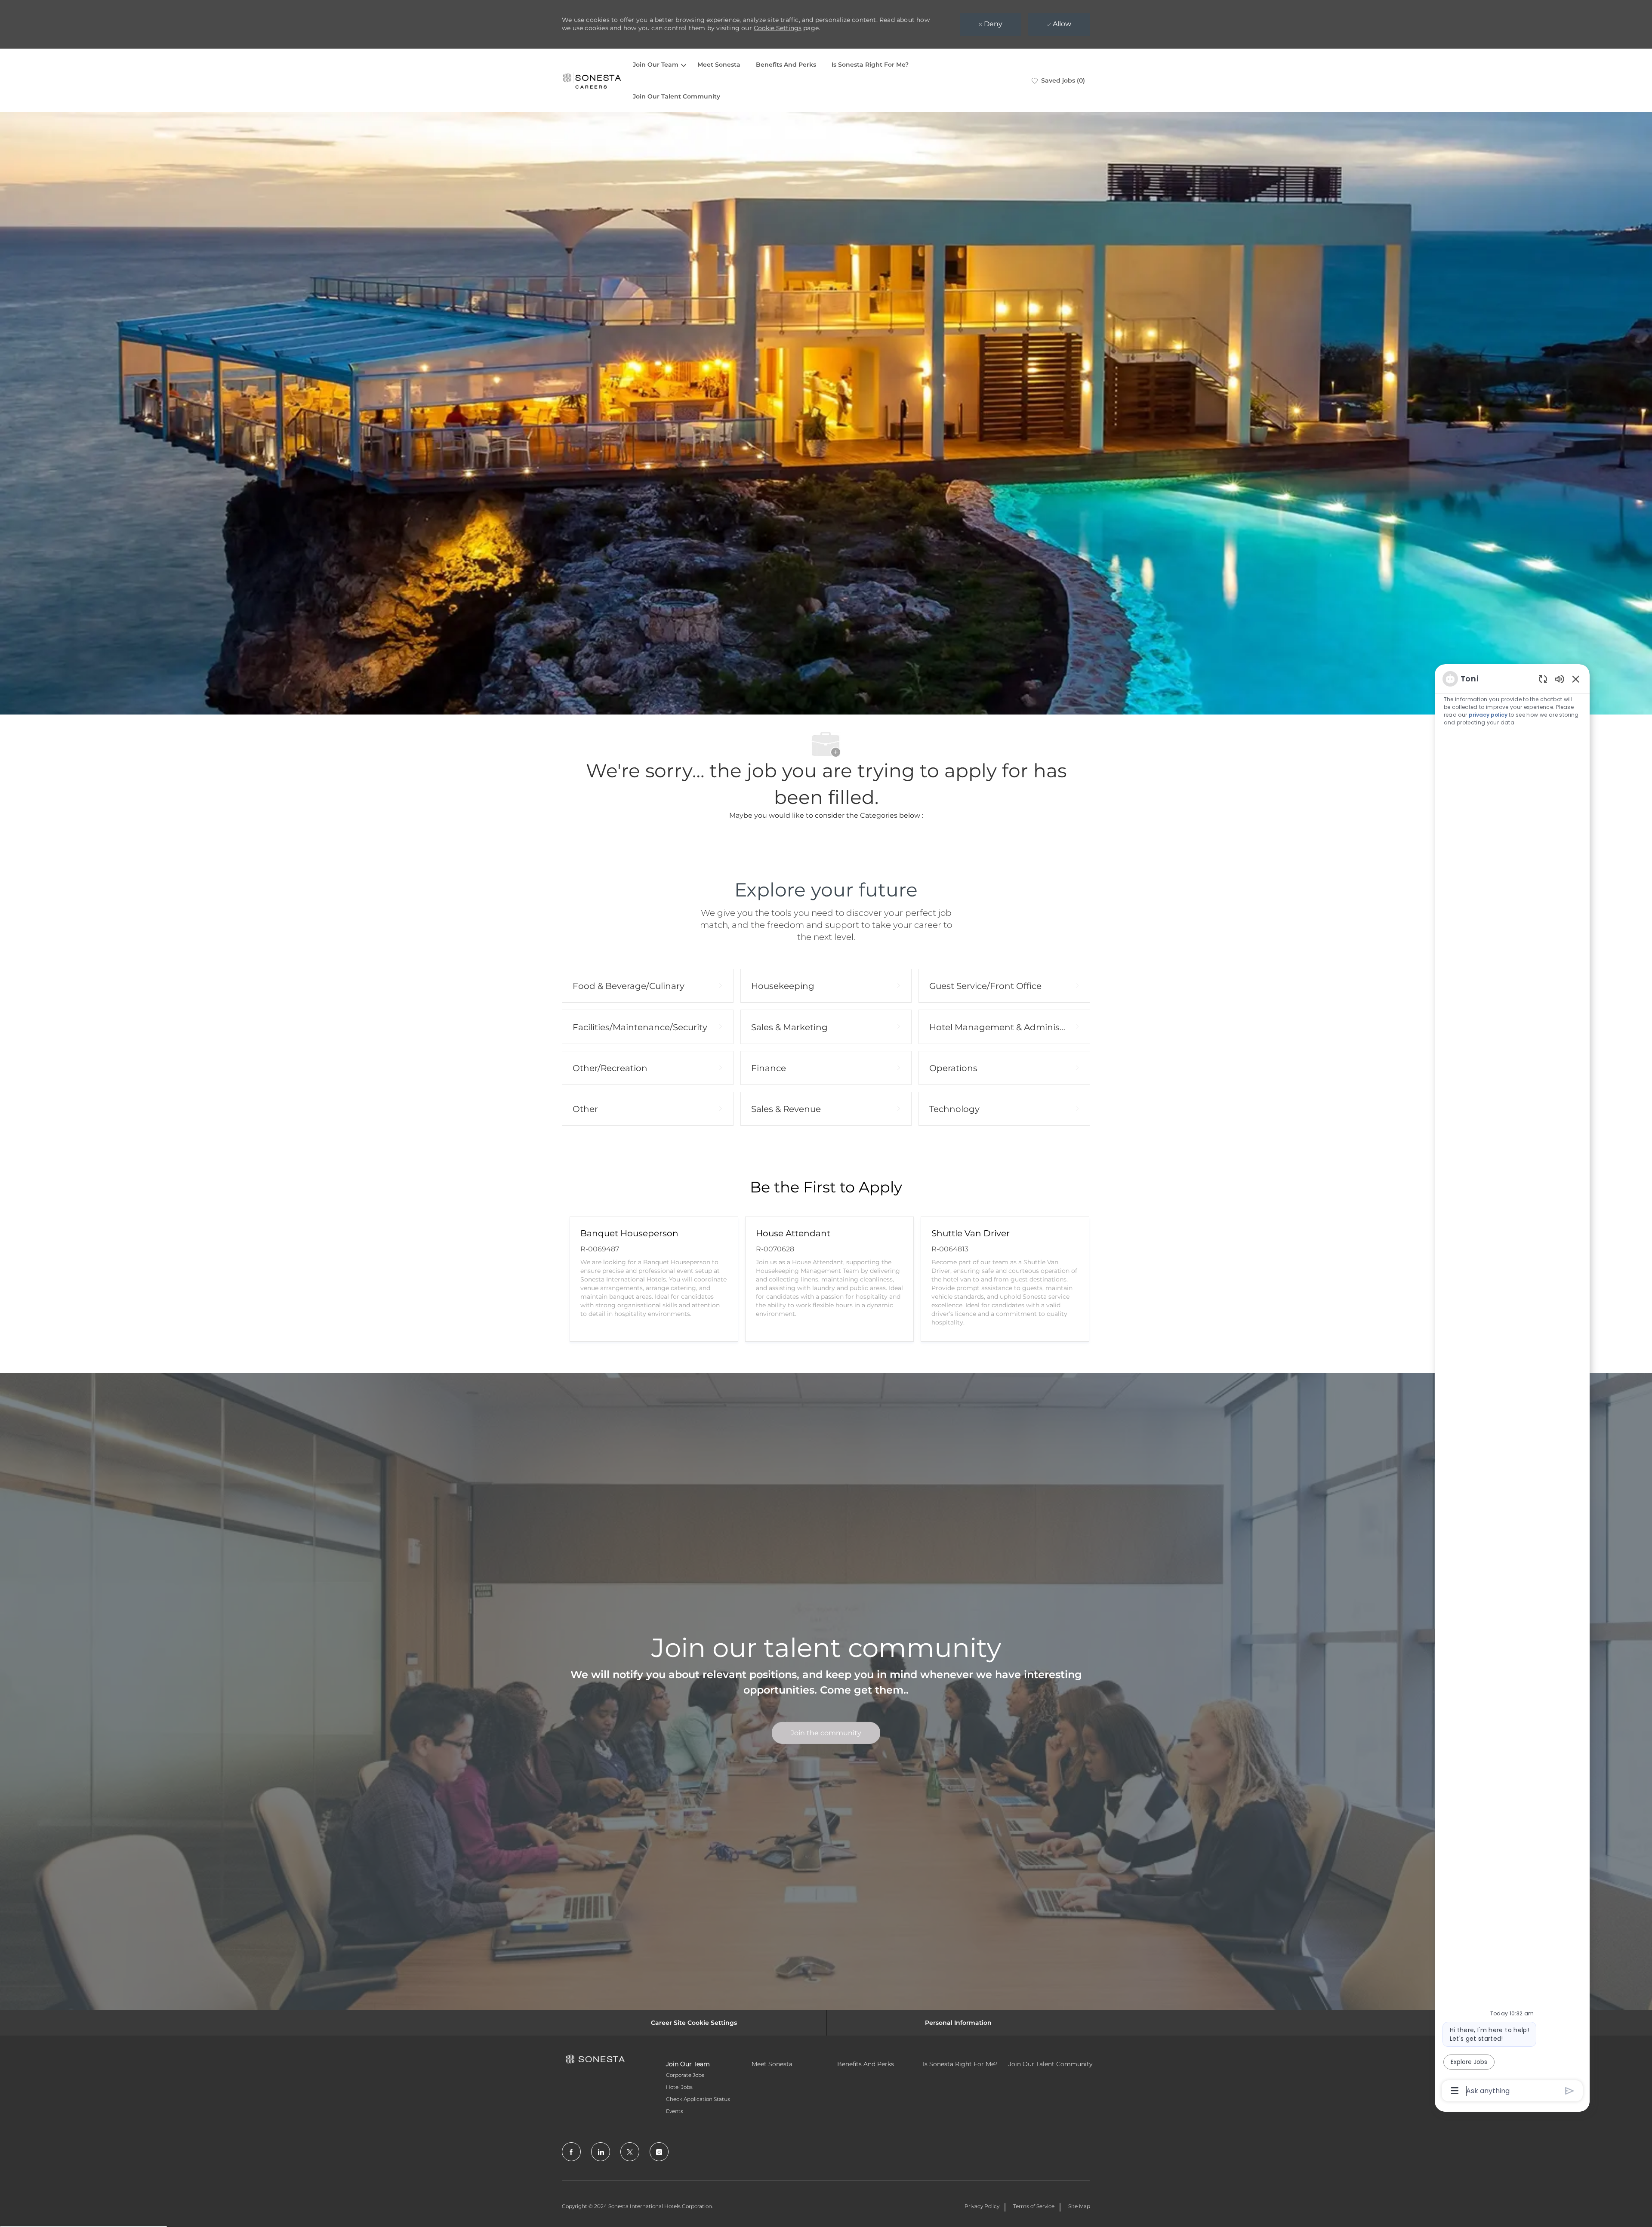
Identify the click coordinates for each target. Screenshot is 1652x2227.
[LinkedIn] (601, 2152)
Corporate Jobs (685, 2075)
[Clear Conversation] (1543, 679)
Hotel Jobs (679, 2087)
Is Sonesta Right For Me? (870, 65)
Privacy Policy (982, 2206)
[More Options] (1455, 2091)
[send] (1570, 2091)
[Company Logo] (592, 80)
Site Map (1079, 2206)
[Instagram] (659, 2152)
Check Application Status (698, 2099)
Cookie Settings (778, 28)
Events (675, 2111)
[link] (826, 1733)
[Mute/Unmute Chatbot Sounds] (1560, 679)
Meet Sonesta (719, 65)
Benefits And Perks (786, 65)
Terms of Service (1034, 2206)
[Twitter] (630, 2152)
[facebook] (571, 2152)
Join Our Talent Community (677, 96)
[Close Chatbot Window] (1576, 679)
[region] (1512, 1384)
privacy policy (1488, 715)
